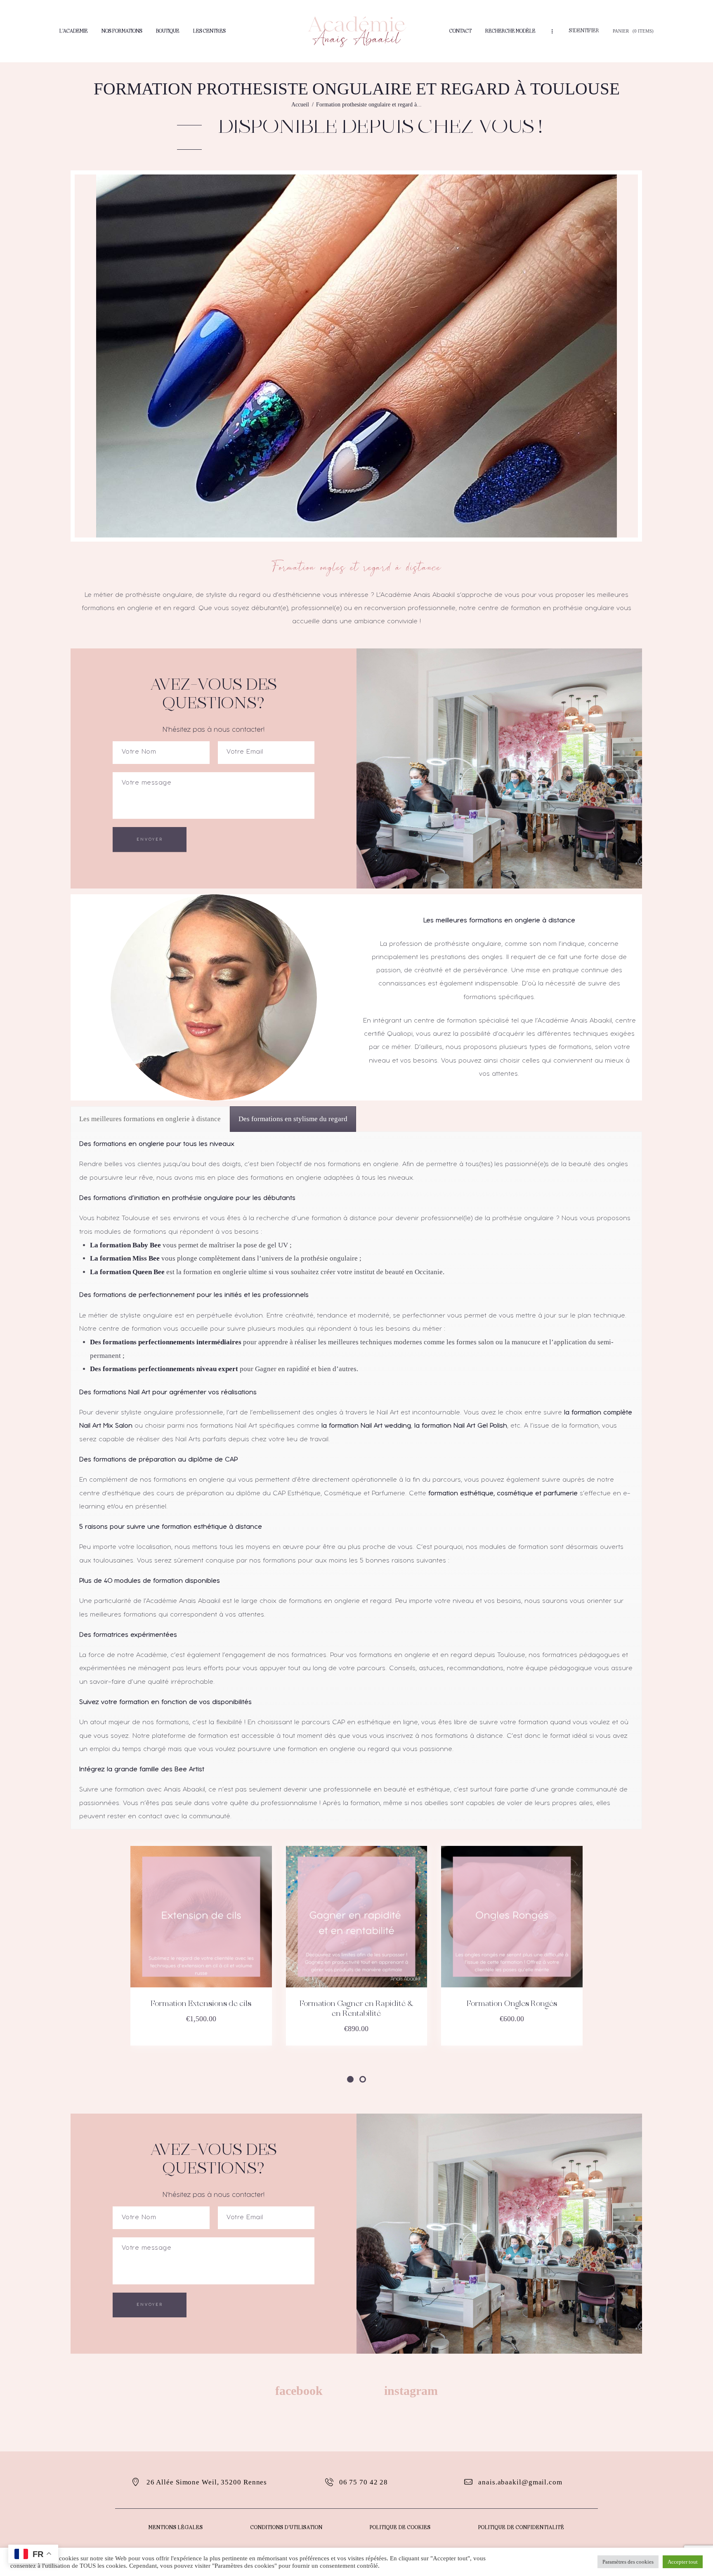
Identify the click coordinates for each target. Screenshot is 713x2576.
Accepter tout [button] (683, 2562)
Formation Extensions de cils (201, 2004)
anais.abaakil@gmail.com (520, 2482)
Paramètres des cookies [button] (628, 2562)
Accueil (300, 105)
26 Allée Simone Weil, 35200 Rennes (207, 2482)
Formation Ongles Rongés (512, 2004)
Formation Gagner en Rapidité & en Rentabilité (356, 2009)
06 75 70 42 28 (364, 2482)
